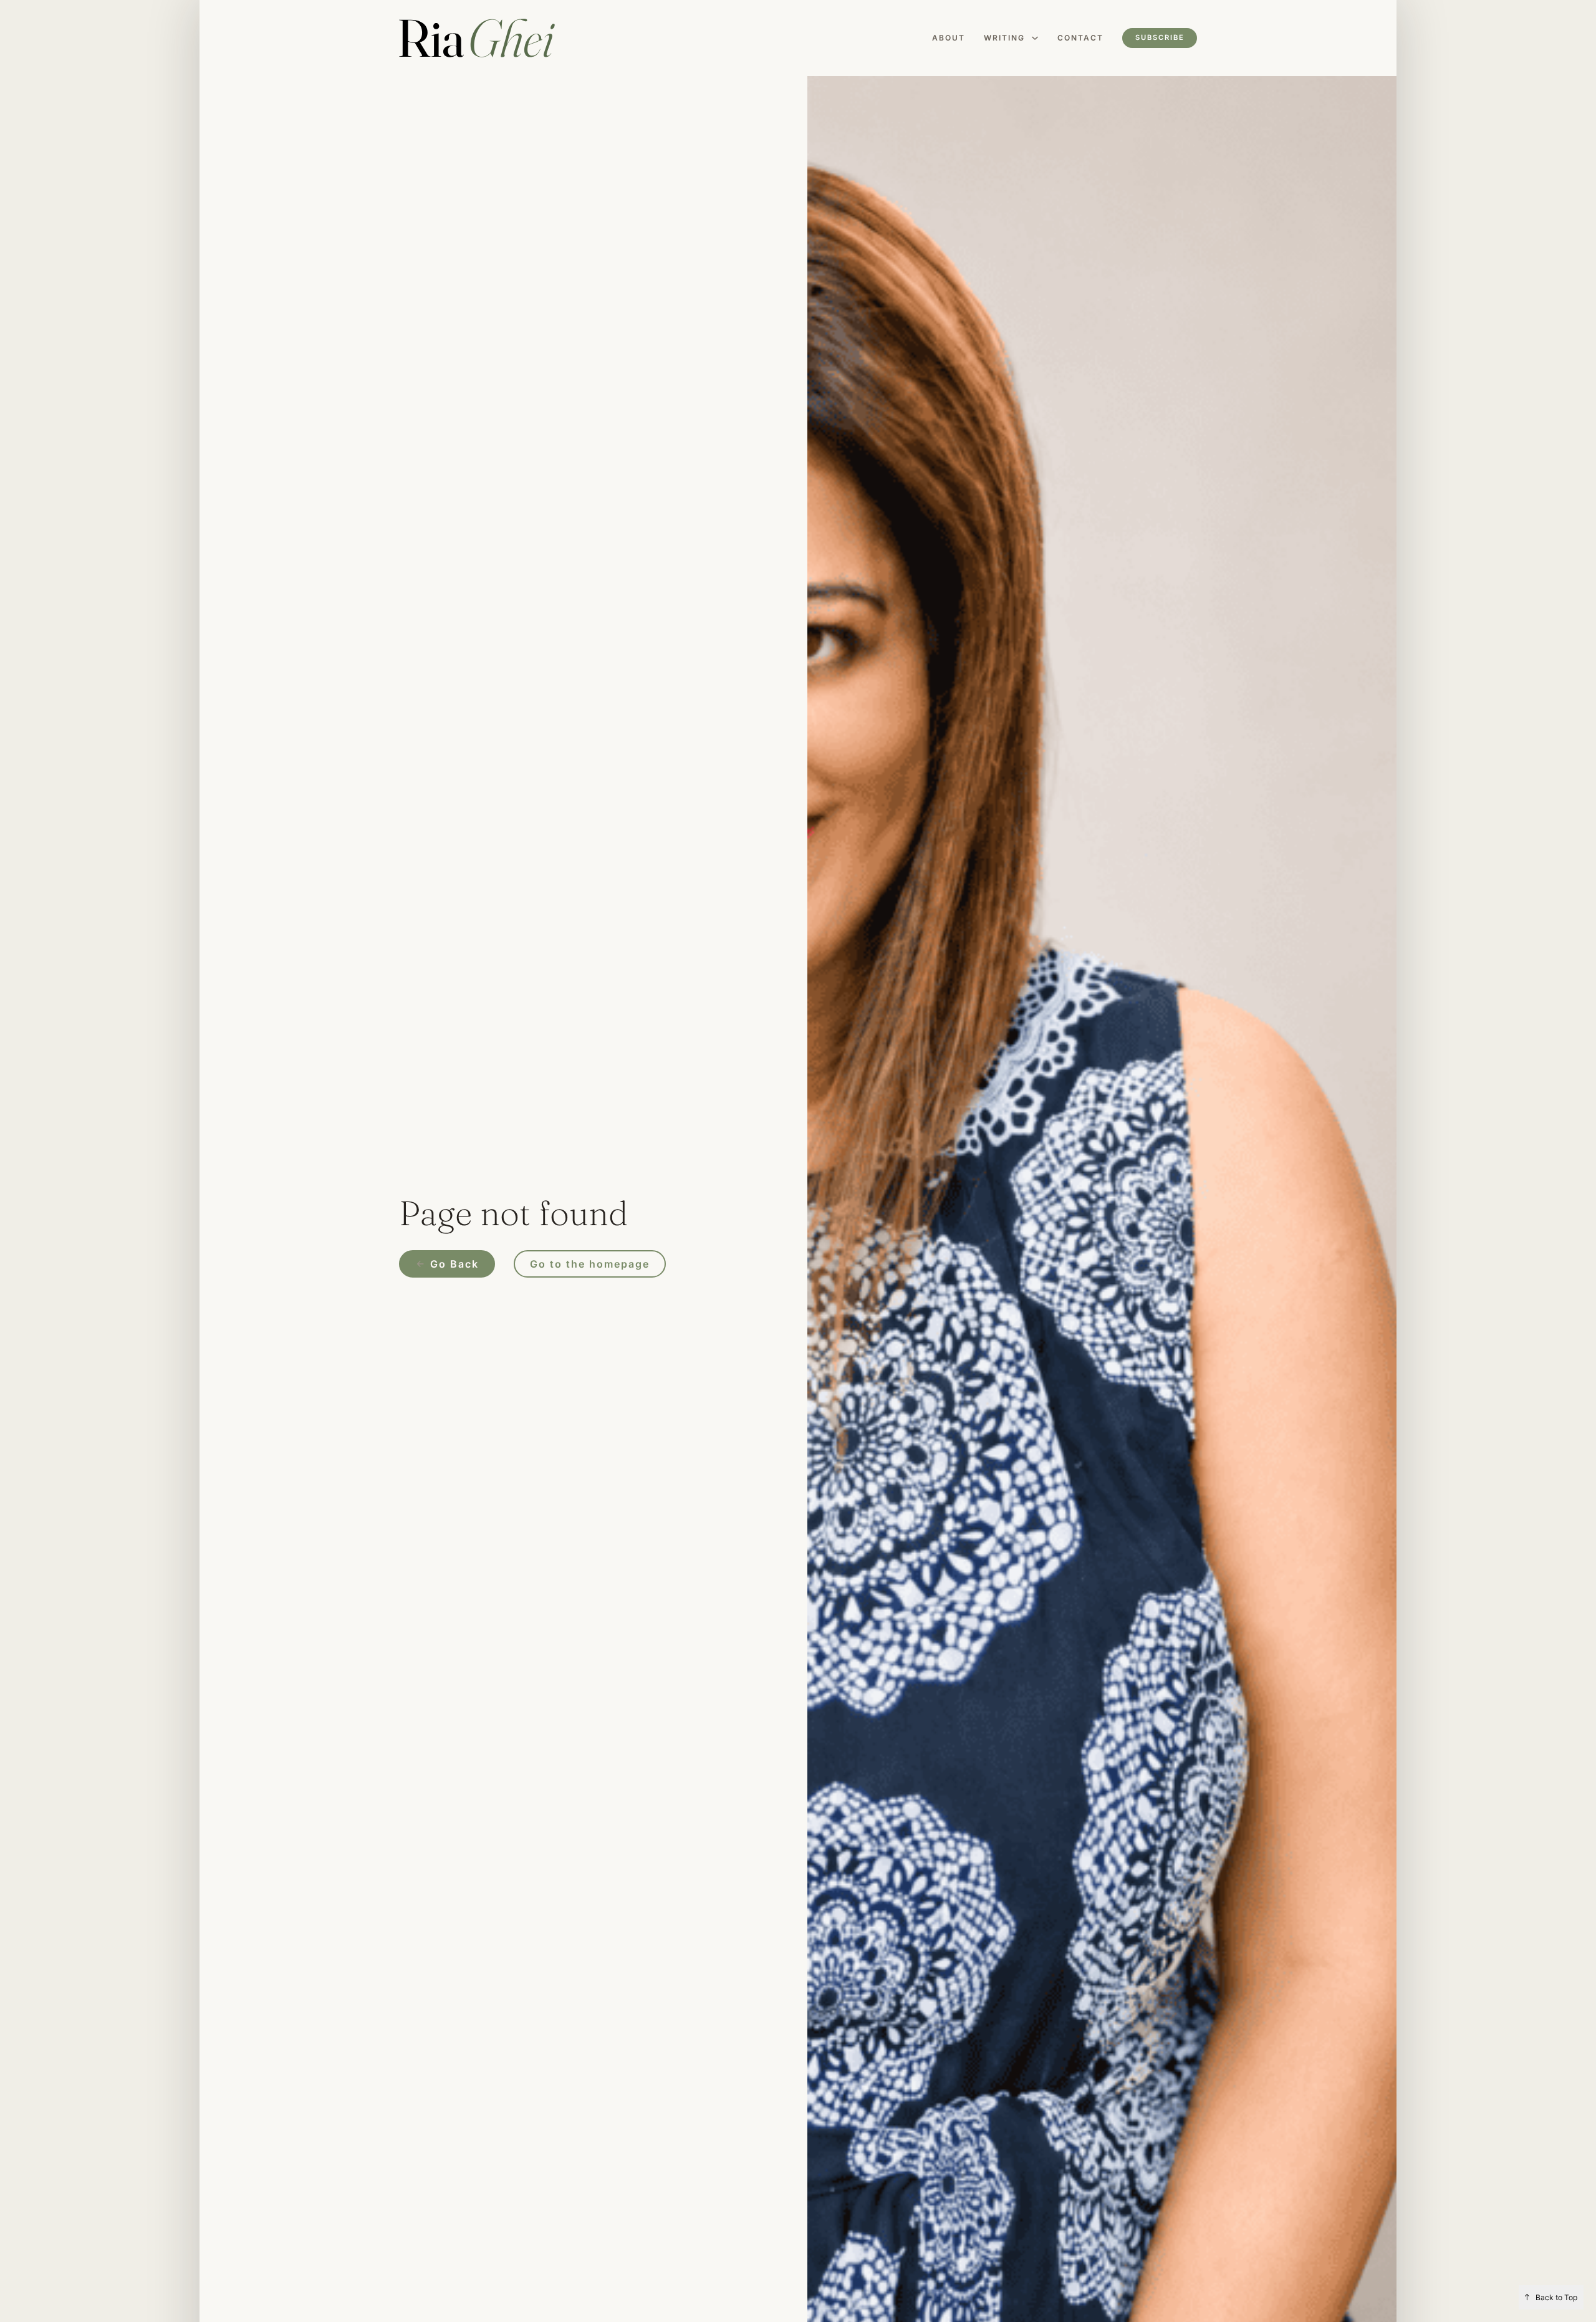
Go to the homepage (590, 1264)
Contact (1080, 38)
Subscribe (1160, 37)
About (949, 38)
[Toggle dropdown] (1035, 38)
